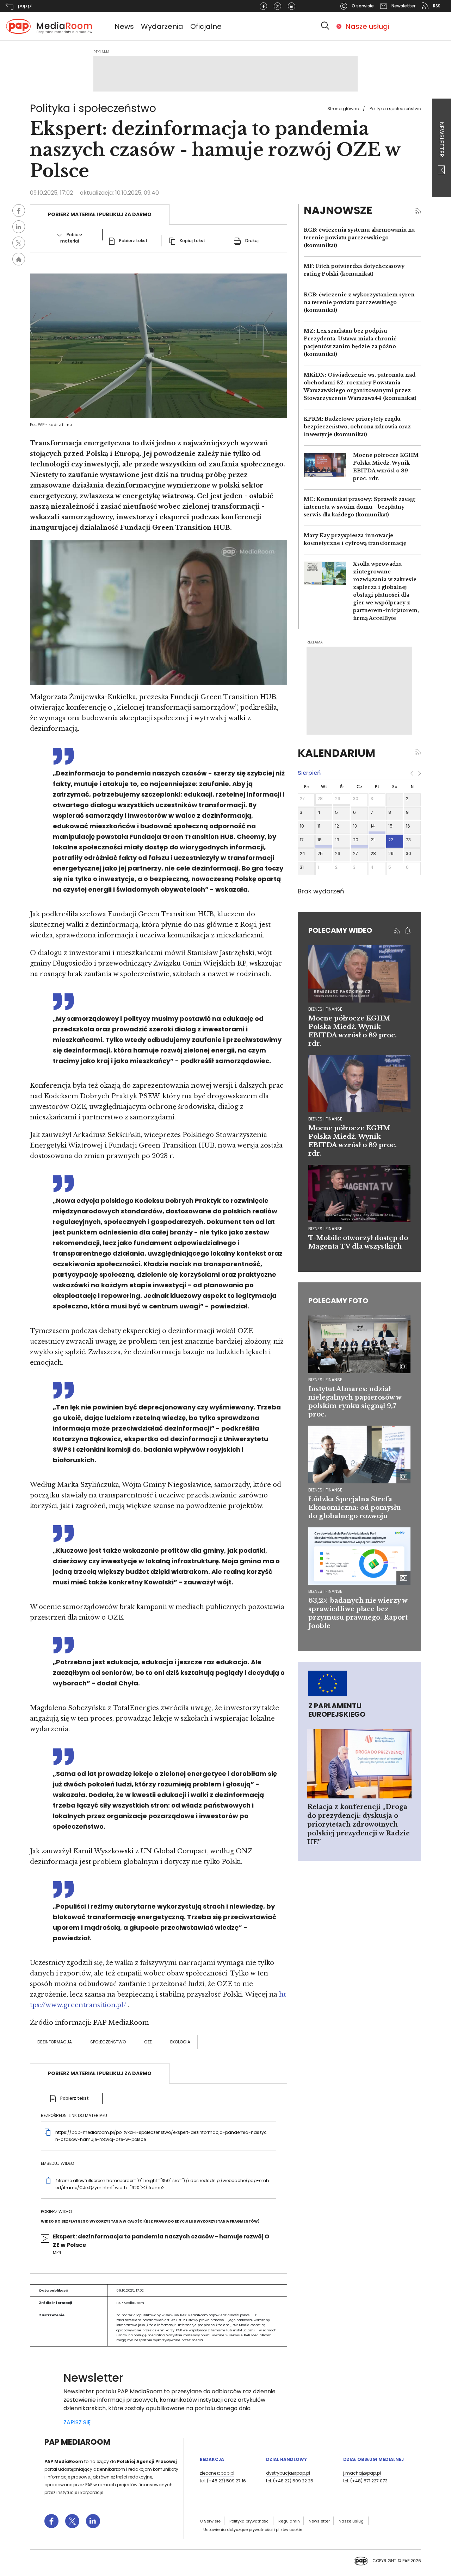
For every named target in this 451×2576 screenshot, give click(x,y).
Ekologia (180, 2042)
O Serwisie (210, 2521)
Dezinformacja (55, 2042)
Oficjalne (206, 26)
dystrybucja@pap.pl (288, 2473)
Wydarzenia (162, 26)
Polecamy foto (338, 1301)
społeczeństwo (108, 2042)
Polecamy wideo (340, 930)
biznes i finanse (325, 1009)
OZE (148, 2042)
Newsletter (442, 140)
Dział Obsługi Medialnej (373, 2459)
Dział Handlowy (286, 2459)
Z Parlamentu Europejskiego (337, 1710)
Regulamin (289, 2521)
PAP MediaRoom (77, 2442)
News (124, 26)
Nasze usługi (367, 26)
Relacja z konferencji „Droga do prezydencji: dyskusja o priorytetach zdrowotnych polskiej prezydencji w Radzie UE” (359, 1824)
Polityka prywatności (249, 2521)
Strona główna (343, 109)
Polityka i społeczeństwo (395, 109)
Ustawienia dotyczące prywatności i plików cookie (253, 2530)
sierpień (309, 773)
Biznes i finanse (325, 1380)
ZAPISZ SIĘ (77, 2422)
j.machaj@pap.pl (362, 2473)
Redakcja (212, 2459)
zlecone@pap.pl (217, 2473)
